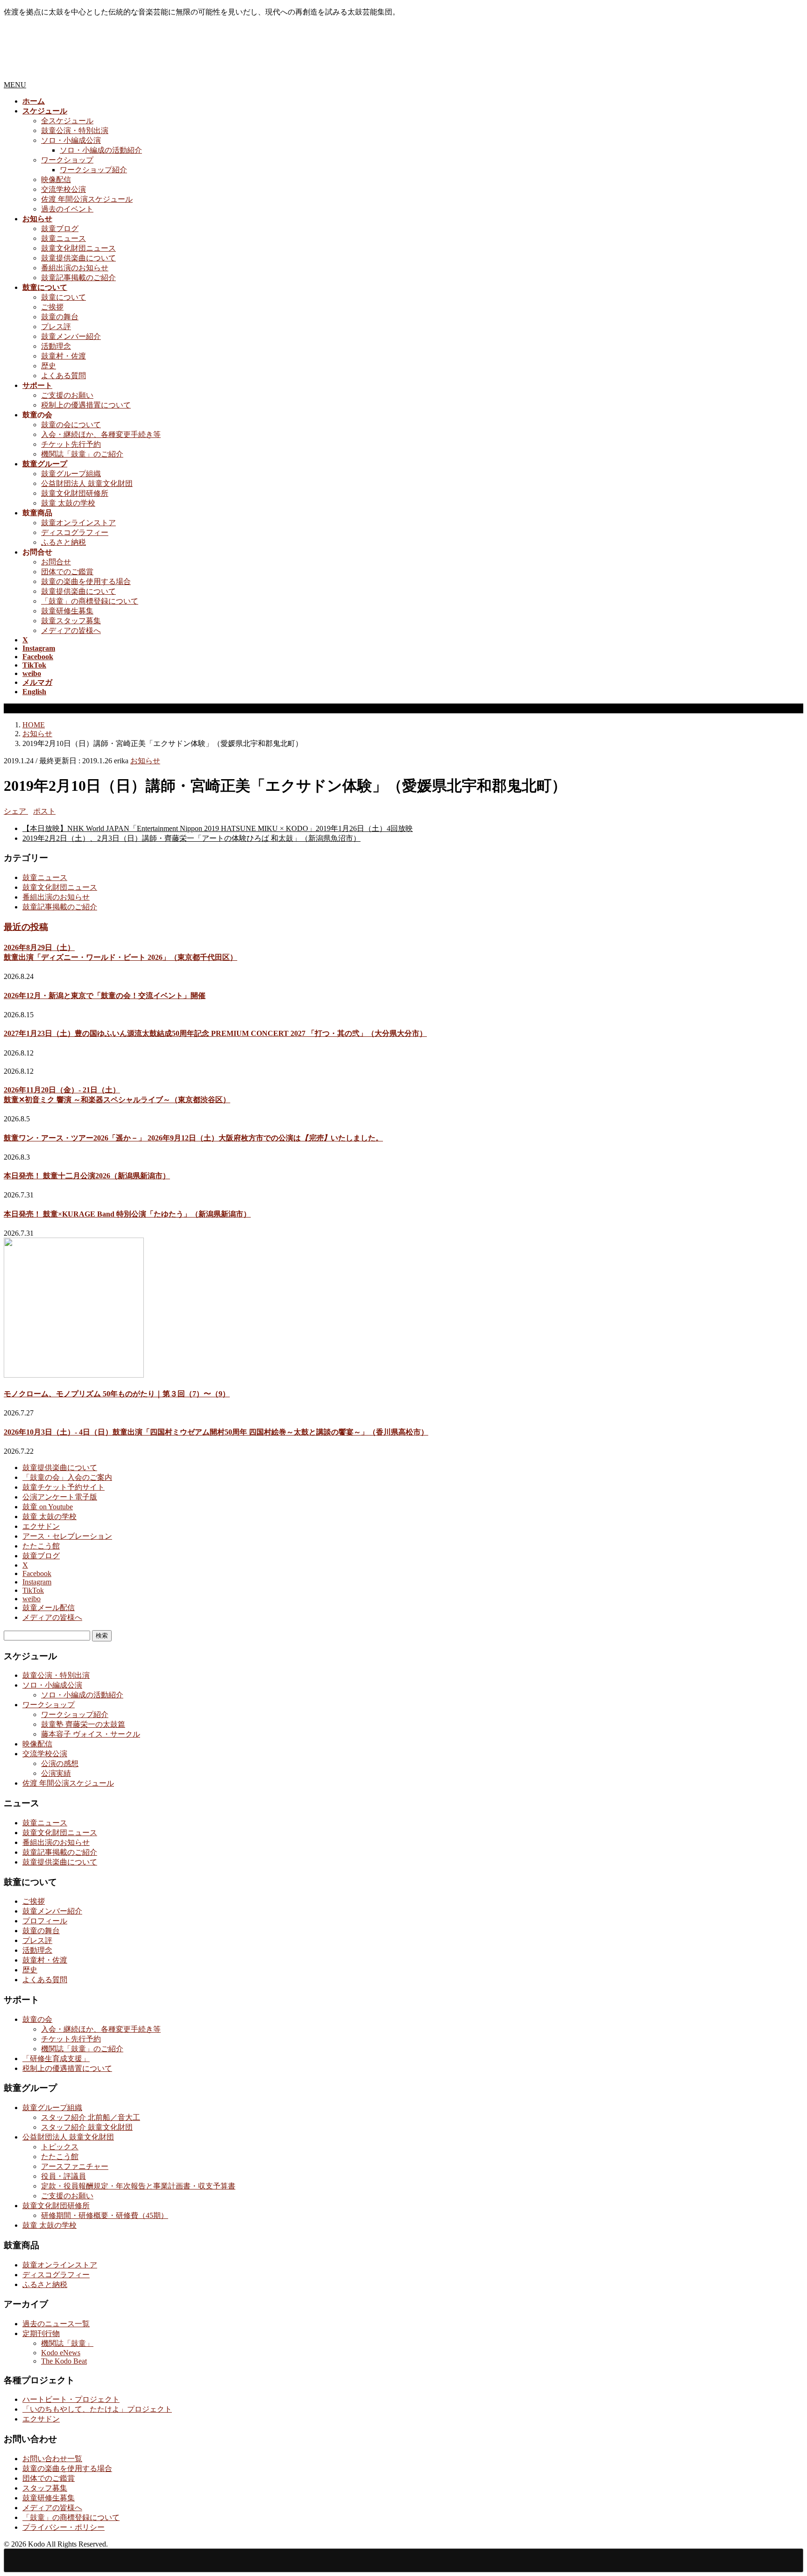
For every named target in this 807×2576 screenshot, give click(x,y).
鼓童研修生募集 (67, 611)
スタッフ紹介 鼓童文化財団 (87, 2127)
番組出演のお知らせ (75, 268)
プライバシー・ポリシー (64, 2527)
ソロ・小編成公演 (71, 140)
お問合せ (56, 562)
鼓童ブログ (60, 229)
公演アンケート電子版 (60, 1497)
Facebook (37, 1573)
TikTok (33, 1590)
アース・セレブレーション (67, 1536)
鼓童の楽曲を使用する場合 (86, 581)
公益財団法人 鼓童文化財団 (87, 483)
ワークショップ (67, 160)
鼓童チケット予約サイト (64, 1487)
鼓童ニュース (64, 238)
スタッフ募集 (45, 2488)
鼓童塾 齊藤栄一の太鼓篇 (83, 1724)
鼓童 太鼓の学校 (68, 503)
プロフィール (45, 1921)
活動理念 (56, 346)
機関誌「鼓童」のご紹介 (82, 454)
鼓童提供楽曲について (78, 258)
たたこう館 (41, 1546)
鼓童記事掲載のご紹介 (78, 278)
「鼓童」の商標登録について (90, 601)
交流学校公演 (64, 189)
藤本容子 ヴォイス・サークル (91, 1734)
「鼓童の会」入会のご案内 (67, 1477)
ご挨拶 (52, 307)
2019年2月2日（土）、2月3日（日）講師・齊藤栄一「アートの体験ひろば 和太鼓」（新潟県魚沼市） (191, 838)
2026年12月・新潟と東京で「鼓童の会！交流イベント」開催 (105, 996)
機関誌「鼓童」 (67, 2343)
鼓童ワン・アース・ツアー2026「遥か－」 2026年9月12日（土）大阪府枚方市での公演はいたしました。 (193, 1138)
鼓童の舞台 (60, 317)
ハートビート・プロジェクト (71, 2399)
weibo (32, 1599)
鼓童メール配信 (49, 1608)
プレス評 (56, 327)
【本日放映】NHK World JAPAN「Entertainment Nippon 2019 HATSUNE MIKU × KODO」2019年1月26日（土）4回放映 (218, 828)
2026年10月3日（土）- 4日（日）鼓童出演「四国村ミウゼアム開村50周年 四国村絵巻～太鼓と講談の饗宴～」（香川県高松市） (216, 1432)
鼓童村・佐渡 (64, 356)
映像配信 (56, 179)
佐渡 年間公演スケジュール (87, 199)
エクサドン (41, 1526)
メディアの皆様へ (71, 630)
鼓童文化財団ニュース (78, 248)
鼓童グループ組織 (71, 474)
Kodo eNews (61, 2353)
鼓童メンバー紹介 (71, 336)
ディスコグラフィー (75, 532)
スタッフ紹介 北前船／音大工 (91, 2117)
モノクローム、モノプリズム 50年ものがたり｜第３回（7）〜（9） (117, 1394)
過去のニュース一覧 (56, 2324)
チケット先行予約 (71, 444)
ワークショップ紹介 (93, 170)
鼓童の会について (71, 425)
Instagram (37, 1582)
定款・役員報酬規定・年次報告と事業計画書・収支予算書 (138, 2186)
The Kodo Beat (64, 2361)
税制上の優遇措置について (86, 405)
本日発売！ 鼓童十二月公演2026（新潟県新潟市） (87, 1176)
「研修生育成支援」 (56, 2059)
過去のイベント (67, 209)
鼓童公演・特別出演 (75, 130)
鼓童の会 (37, 2019)
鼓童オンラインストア (78, 523)
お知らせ (145, 761)
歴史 (49, 366)
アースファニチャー (75, 2166)
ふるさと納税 (64, 542)
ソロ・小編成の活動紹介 (101, 150)
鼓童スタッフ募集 (71, 621)
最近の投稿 (26, 927)
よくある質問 (64, 376)
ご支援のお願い (67, 395)
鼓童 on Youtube (48, 1507)
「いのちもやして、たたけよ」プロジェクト (97, 2409)
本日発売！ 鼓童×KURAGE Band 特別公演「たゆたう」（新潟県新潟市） (127, 1214)
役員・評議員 (64, 2176)
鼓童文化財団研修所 (75, 493)
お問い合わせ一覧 (52, 2459)
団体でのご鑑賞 (67, 572)
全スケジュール (67, 121)
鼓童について (64, 297)
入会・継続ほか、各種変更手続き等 (101, 434)
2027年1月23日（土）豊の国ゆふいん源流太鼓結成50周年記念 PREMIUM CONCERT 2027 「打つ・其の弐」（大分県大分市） (215, 1033)
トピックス (60, 2147)
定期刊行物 (41, 2333)
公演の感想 (60, 1763)
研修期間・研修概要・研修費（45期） (105, 2215)
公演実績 (56, 1773)
